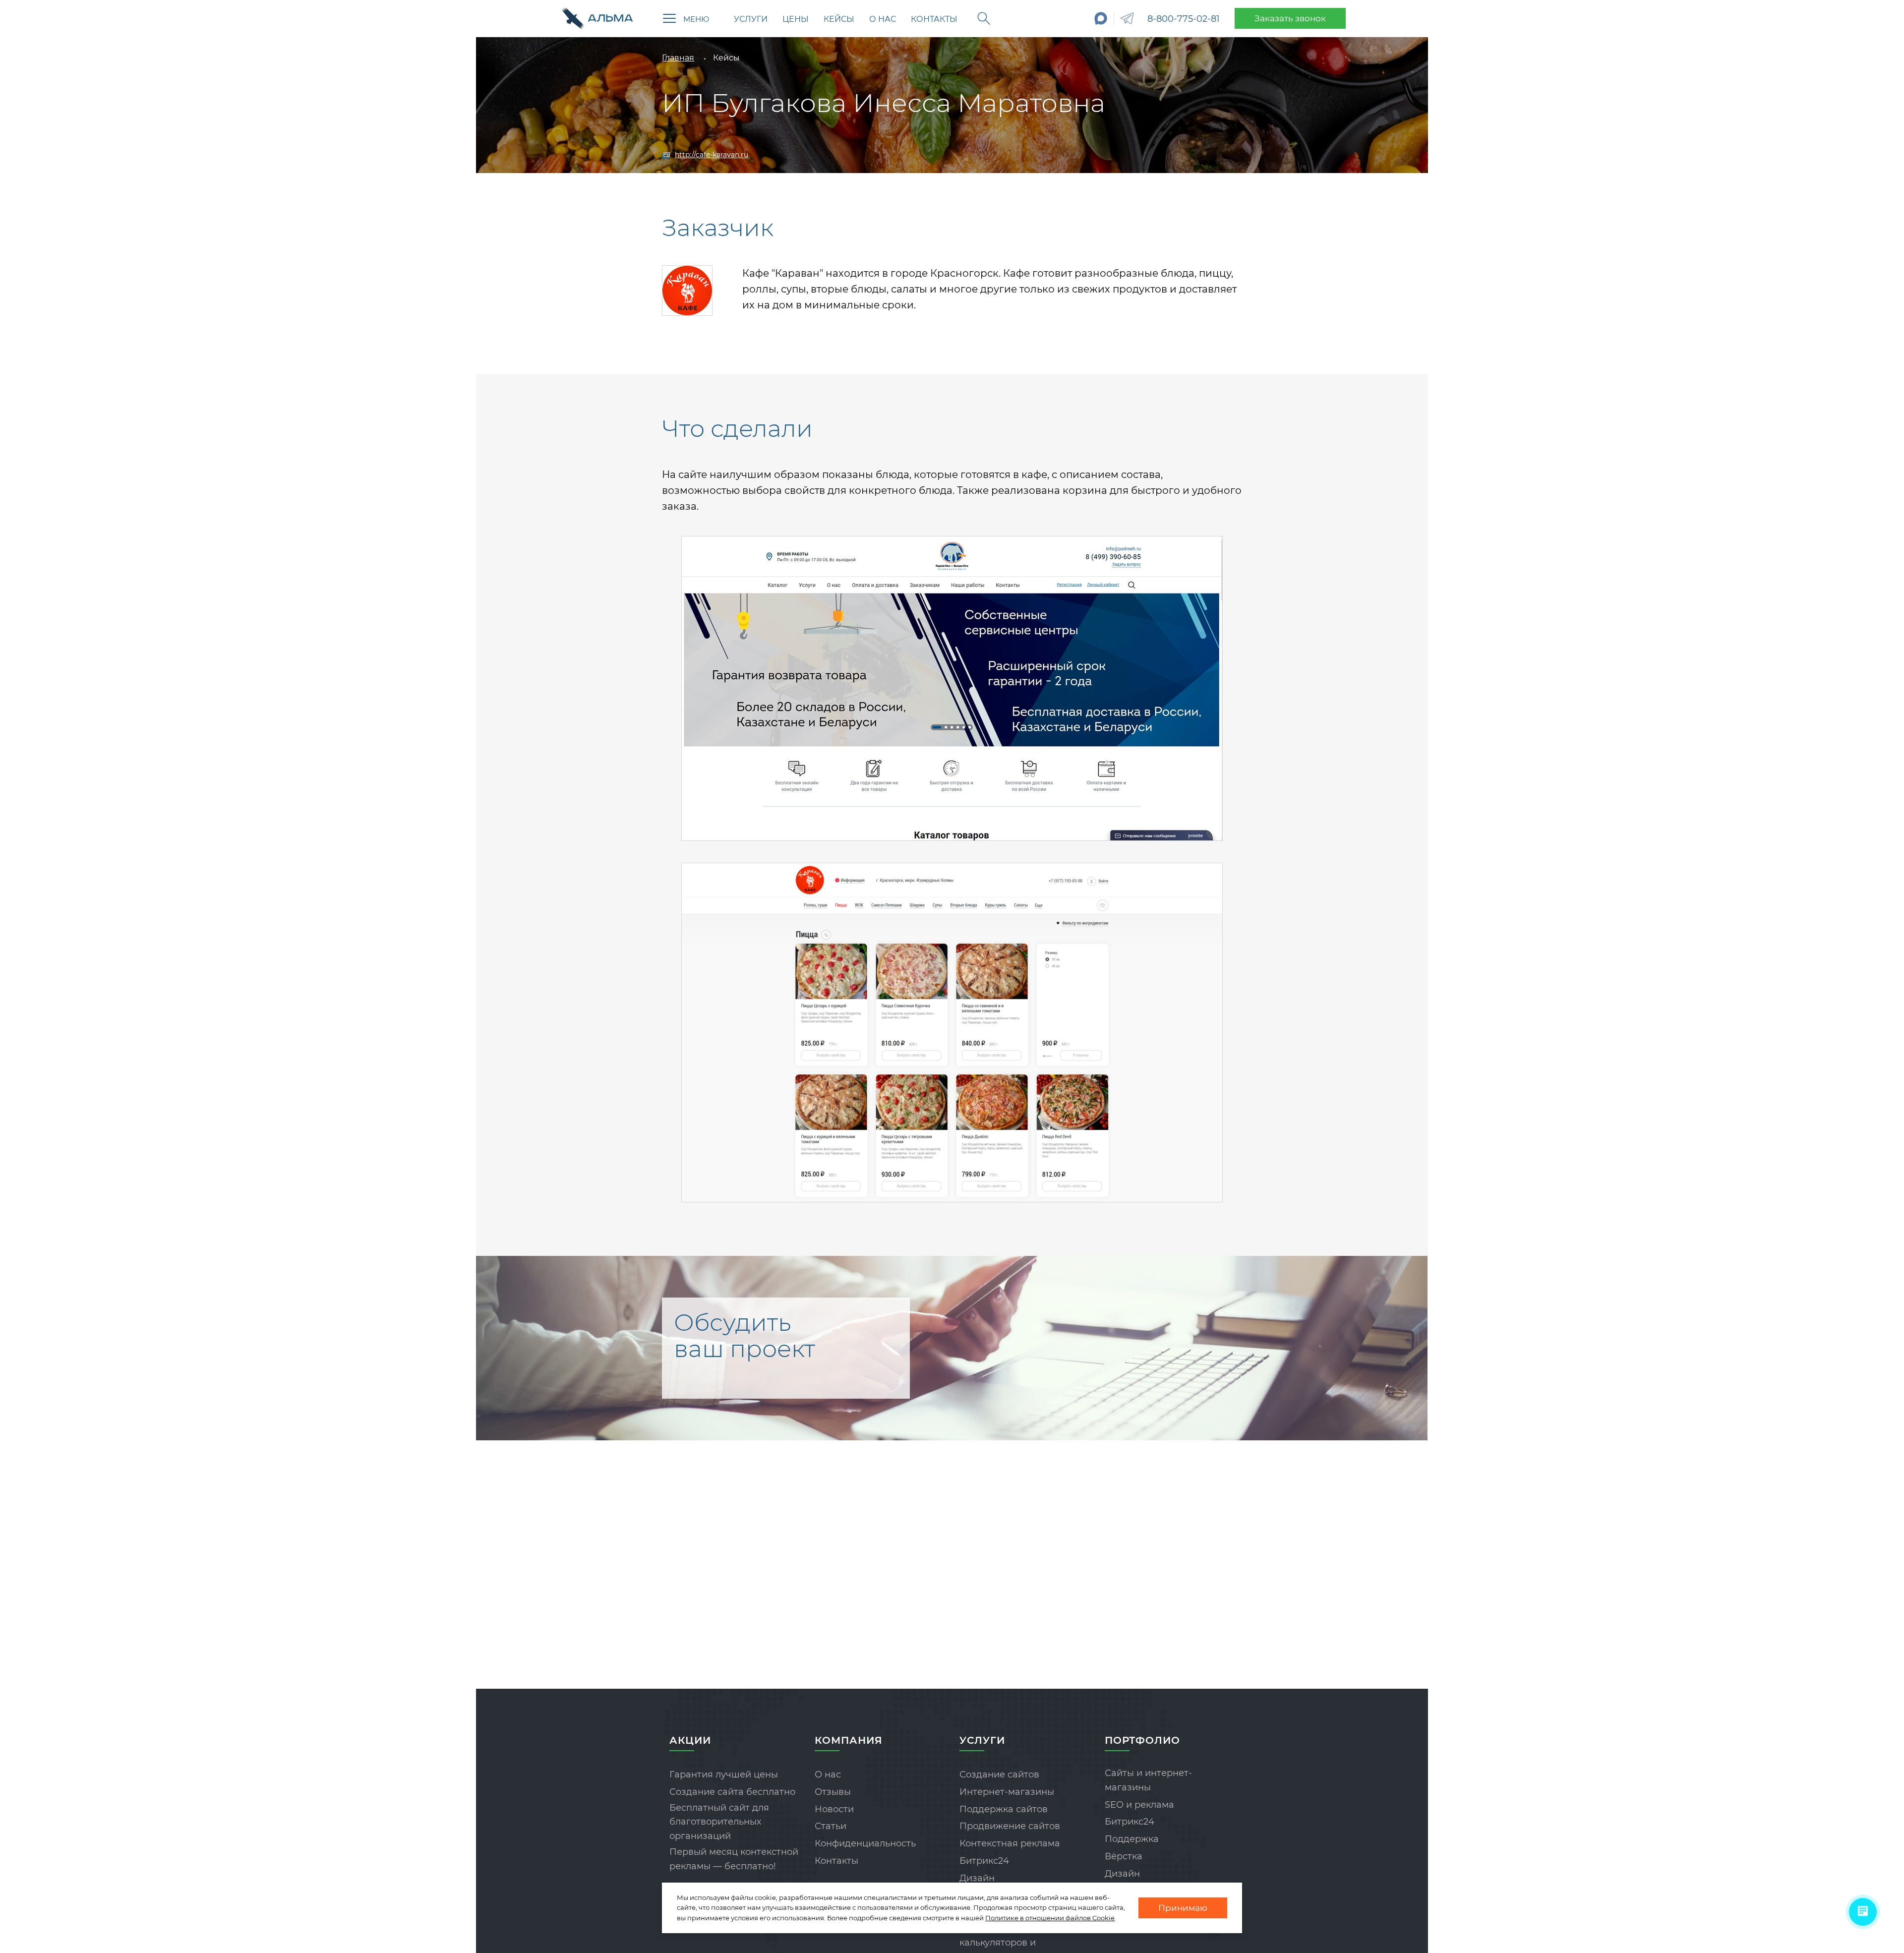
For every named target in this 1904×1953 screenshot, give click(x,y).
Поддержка (1132, 1839)
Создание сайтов (999, 1775)
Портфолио (1142, 1740)
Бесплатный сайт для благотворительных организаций (719, 1822)
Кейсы (839, 19)
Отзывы (833, 1792)
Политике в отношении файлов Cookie (1050, 1918)
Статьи (831, 1826)
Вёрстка (1124, 1856)
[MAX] (1101, 18)
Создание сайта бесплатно (732, 1792)
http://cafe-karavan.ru (712, 155)
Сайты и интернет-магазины (1148, 1780)
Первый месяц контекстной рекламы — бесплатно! (734, 1859)
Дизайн (977, 1878)
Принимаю (1183, 1908)
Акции (690, 1740)
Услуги (751, 19)
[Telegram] (1127, 18)
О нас (883, 19)
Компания (849, 1740)
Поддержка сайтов (1004, 1809)
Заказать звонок (1290, 18)
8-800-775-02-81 (1184, 19)
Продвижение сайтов (1010, 1826)
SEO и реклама (1139, 1805)
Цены (796, 19)
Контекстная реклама (1010, 1843)
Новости (834, 1809)
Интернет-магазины (1007, 1792)
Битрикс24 (984, 1861)
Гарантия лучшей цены (724, 1775)
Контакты (934, 19)
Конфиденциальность (865, 1843)
